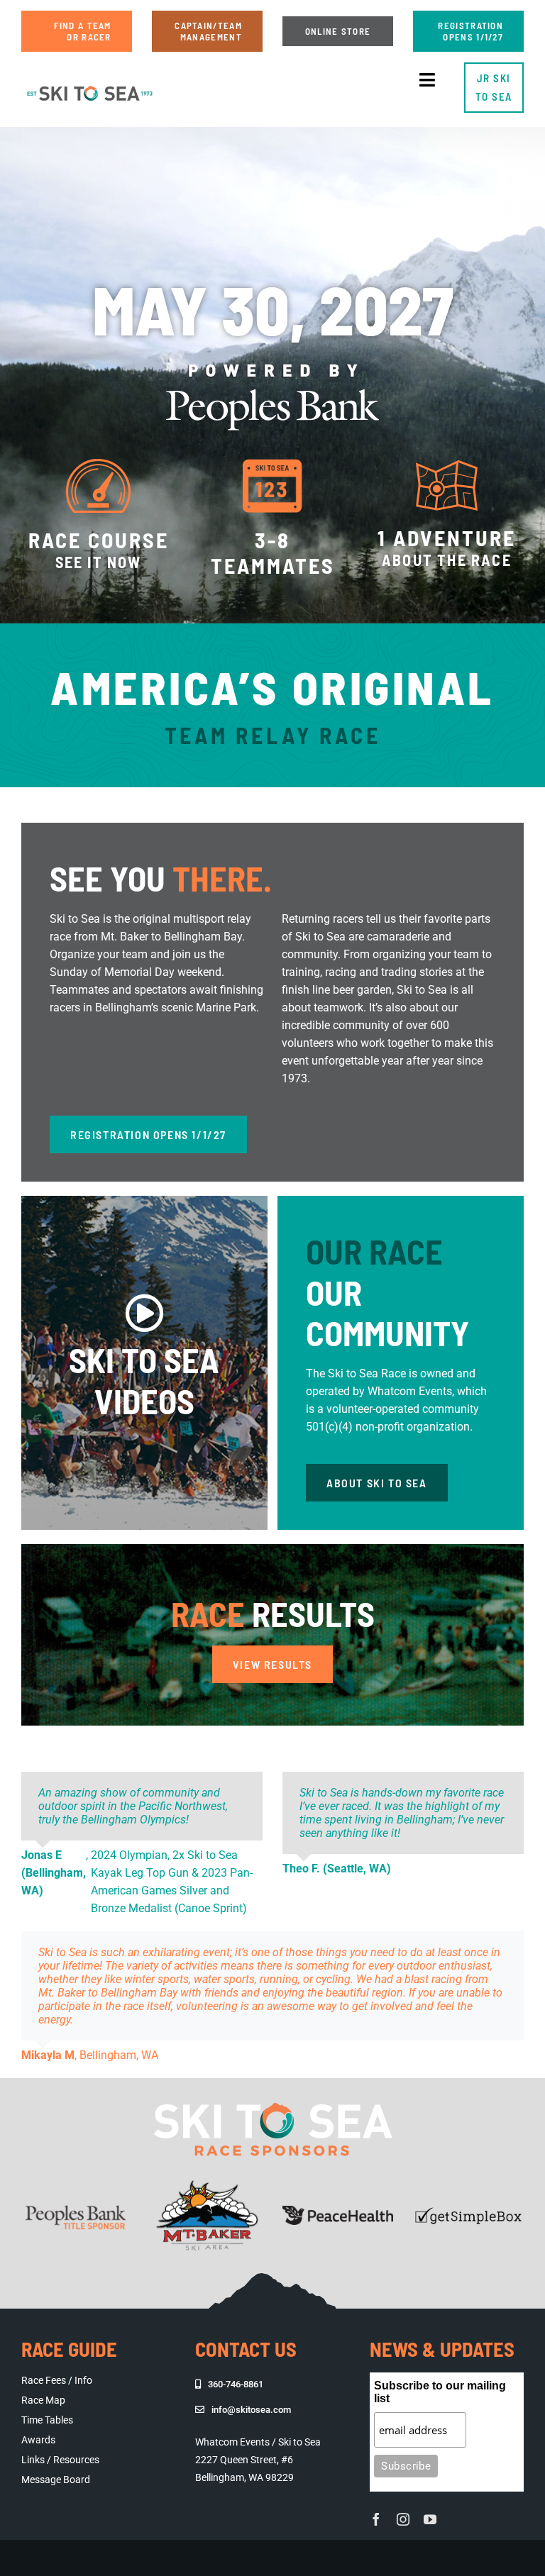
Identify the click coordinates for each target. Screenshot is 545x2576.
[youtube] (430, 2519)
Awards (38, 2440)
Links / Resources (60, 2460)
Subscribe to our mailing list (440, 2392)
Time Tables (47, 2420)
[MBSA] (207, 2184)
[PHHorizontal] (338, 2211)
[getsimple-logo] (468, 2211)
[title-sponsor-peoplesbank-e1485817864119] (77, 2196)
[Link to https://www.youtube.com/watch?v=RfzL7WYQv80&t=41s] (144, 1313)
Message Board (56, 2480)
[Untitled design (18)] (90, 85)
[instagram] (403, 2519)
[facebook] (376, 2519)
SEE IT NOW (99, 562)
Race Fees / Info (57, 2380)
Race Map (43, 2400)
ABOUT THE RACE (447, 560)
